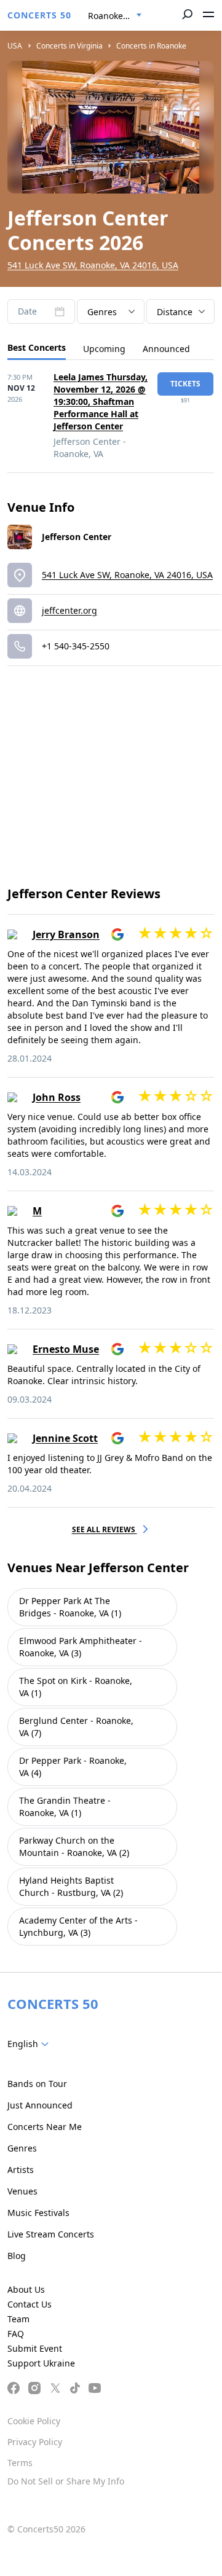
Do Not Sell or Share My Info (66, 2481)
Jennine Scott (65, 1438)
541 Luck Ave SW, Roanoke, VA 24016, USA (93, 265)
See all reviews (105, 1529)
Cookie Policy (34, 2421)
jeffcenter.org (69, 610)
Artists (21, 2170)
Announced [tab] (166, 349)
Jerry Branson (66, 934)
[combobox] (115, 16)
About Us (26, 2289)
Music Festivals (38, 2213)
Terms (20, 2463)
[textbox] (30, 2044)
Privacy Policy (35, 2442)
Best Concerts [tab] (37, 347)
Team (18, 2319)
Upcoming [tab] (104, 349)
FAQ (16, 2334)
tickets (185, 384)
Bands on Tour (37, 2084)
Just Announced (40, 2105)
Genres (22, 2148)
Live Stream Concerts (51, 2234)
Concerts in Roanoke (151, 46)
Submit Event (35, 2348)
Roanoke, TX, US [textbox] (120, 16)
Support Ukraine (41, 2363)
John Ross (57, 1097)
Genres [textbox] (102, 312)
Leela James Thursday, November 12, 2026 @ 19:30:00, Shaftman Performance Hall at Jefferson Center (101, 401)
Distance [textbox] (175, 312)
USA (15, 46)
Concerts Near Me (45, 2127)
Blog (17, 2256)
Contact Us (30, 2304)
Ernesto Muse (66, 1349)
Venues (22, 2191)
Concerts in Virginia (69, 46)
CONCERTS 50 (39, 15)
